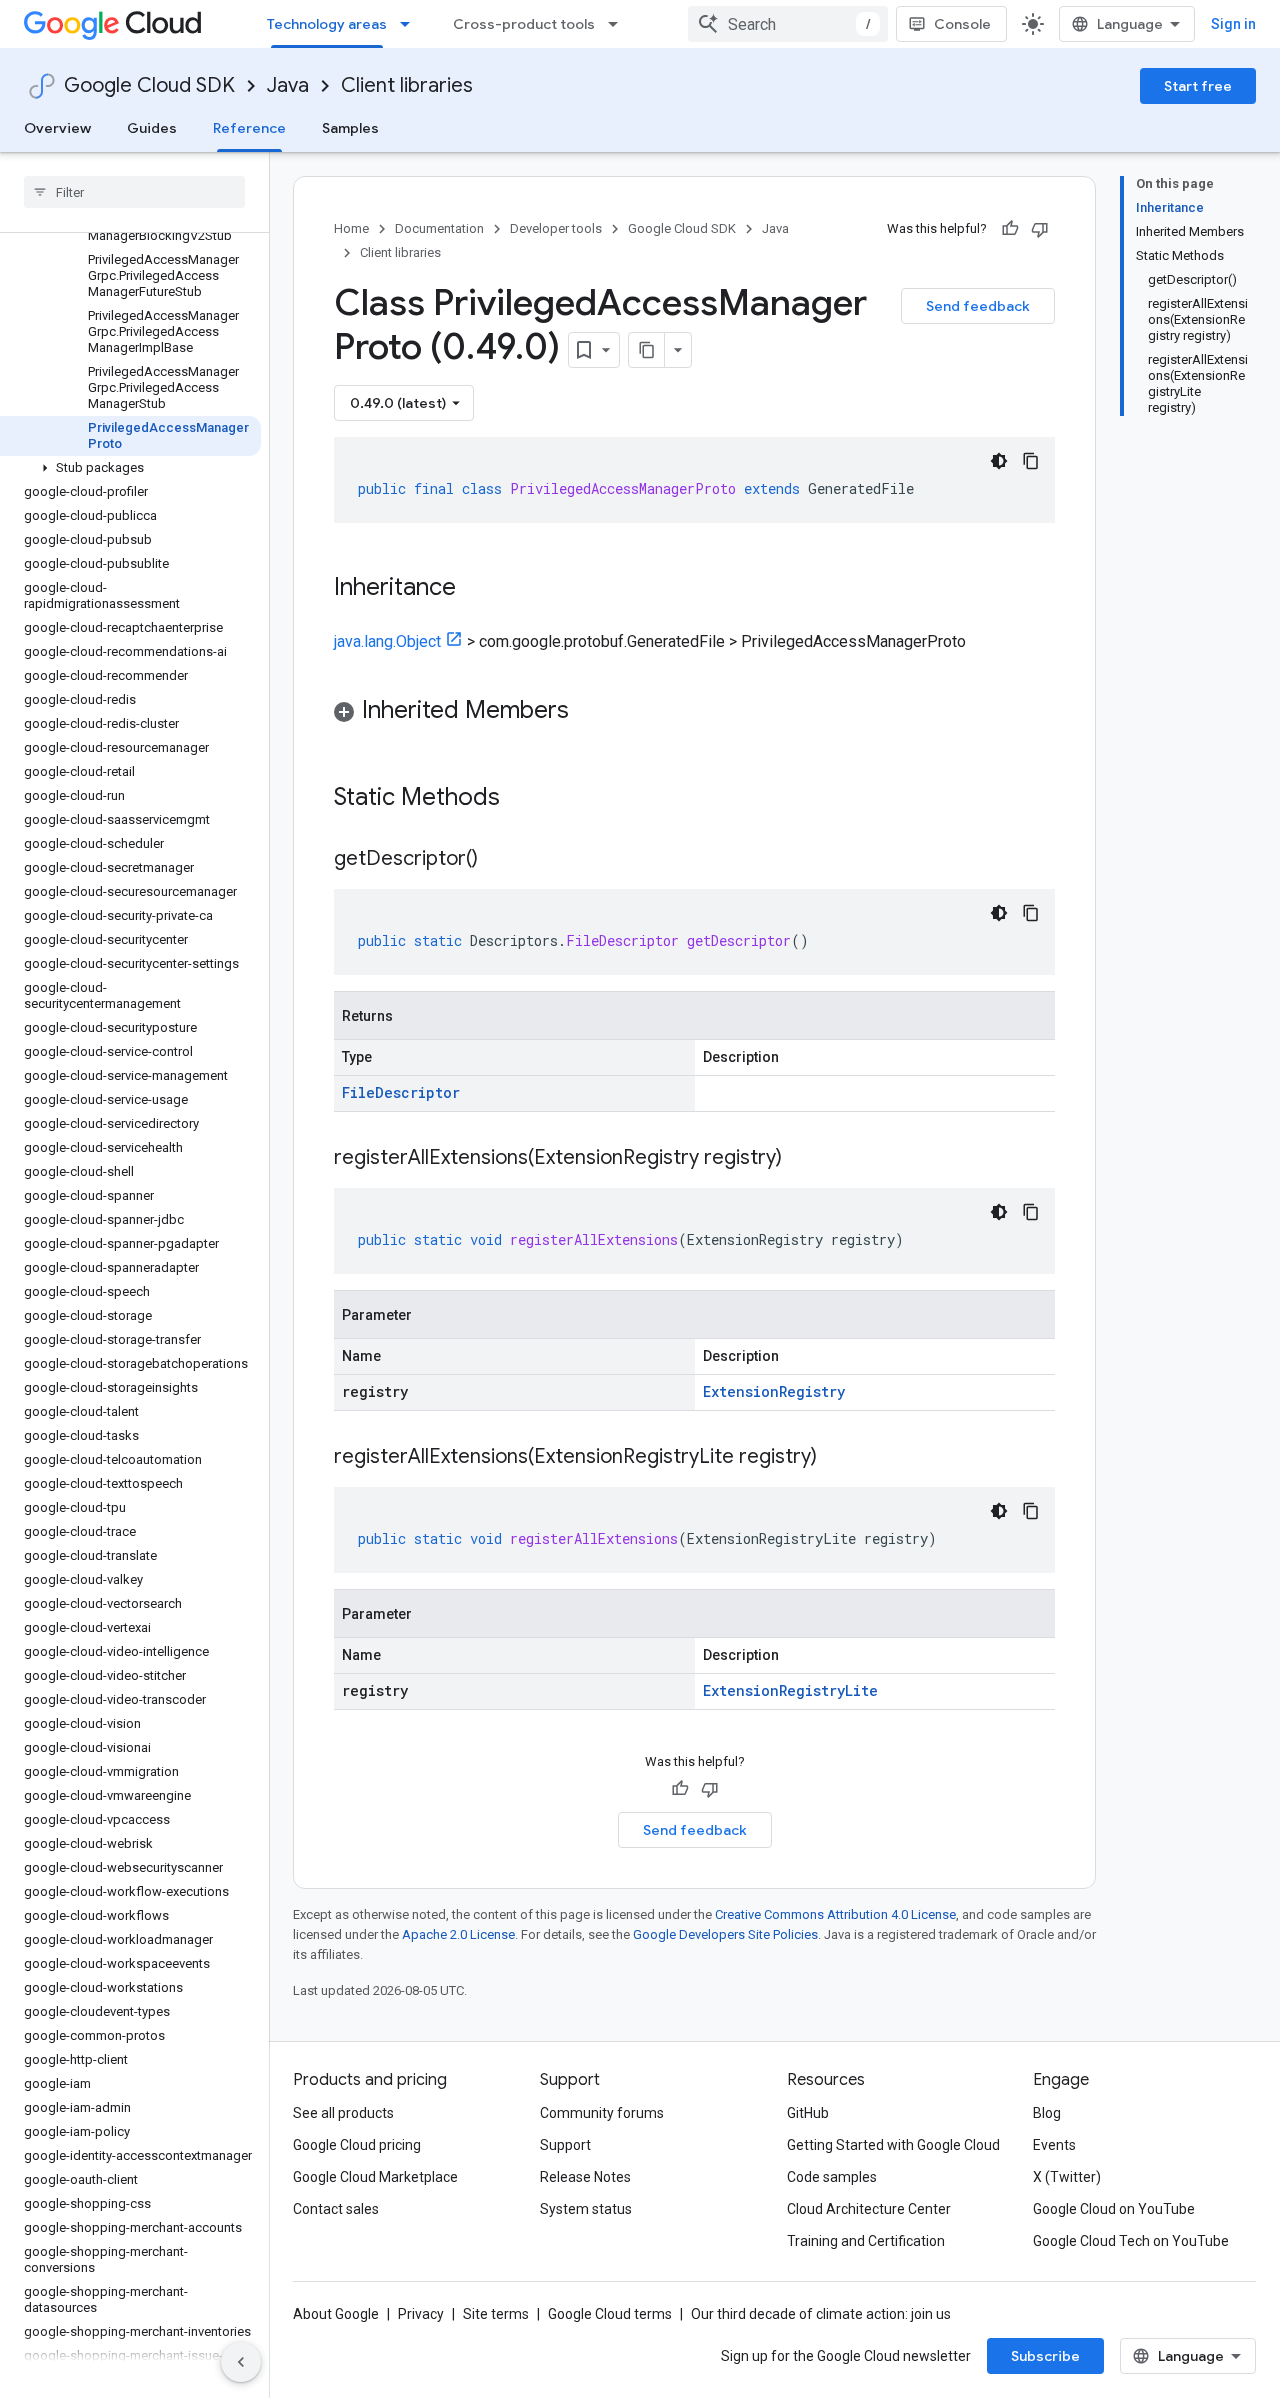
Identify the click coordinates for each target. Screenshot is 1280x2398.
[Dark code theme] (999, 461)
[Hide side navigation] (241, 2362)
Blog (1047, 2113)
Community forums (602, 2113)
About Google (336, 2314)
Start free (1198, 86)
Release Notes (585, 2177)
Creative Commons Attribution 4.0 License (835, 1914)
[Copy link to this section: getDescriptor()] (498, 860)
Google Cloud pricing (357, 2145)
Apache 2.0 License (458, 1934)
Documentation (439, 228)
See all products (343, 2113)
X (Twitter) (1067, 2177)
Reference (249, 128)
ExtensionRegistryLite (790, 1690)
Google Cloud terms (610, 2314)
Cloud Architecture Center (869, 2209)
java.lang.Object (387, 641)
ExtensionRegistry (774, 1391)
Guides (152, 128)
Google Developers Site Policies (725, 1934)
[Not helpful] (1040, 229)
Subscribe (1045, 2356)
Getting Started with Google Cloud (893, 2145)
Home (351, 228)
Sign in (1233, 24)
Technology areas (327, 24)
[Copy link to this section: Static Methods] (526, 799)
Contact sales (336, 2209)
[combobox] (788, 24)
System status (586, 2209)
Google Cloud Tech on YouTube (1131, 2241)
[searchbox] (134, 192)
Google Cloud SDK (149, 85)
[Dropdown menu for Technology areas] (411, 24)
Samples (350, 128)
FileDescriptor (401, 1092)
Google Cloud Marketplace (375, 2177)
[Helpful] (1010, 229)
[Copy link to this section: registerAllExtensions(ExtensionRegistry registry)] (802, 1159)
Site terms (496, 2314)
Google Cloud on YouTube (1114, 2209)
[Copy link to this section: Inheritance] (476, 589)
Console (962, 24)
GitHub (808, 2113)
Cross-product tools (524, 24)
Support (565, 2145)
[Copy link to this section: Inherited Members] (589, 712)
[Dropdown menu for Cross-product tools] (619, 24)
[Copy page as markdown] (647, 350)
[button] (130, 468)
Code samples (832, 2177)
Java (288, 85)
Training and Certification (866, 2241)
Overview (57, 128)
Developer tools (556, 228)
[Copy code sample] (1031, 461)
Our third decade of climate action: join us (821, 2314)
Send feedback (978, 306)
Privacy (421, 2314)
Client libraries (407, 85)
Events (1054, 2145)
